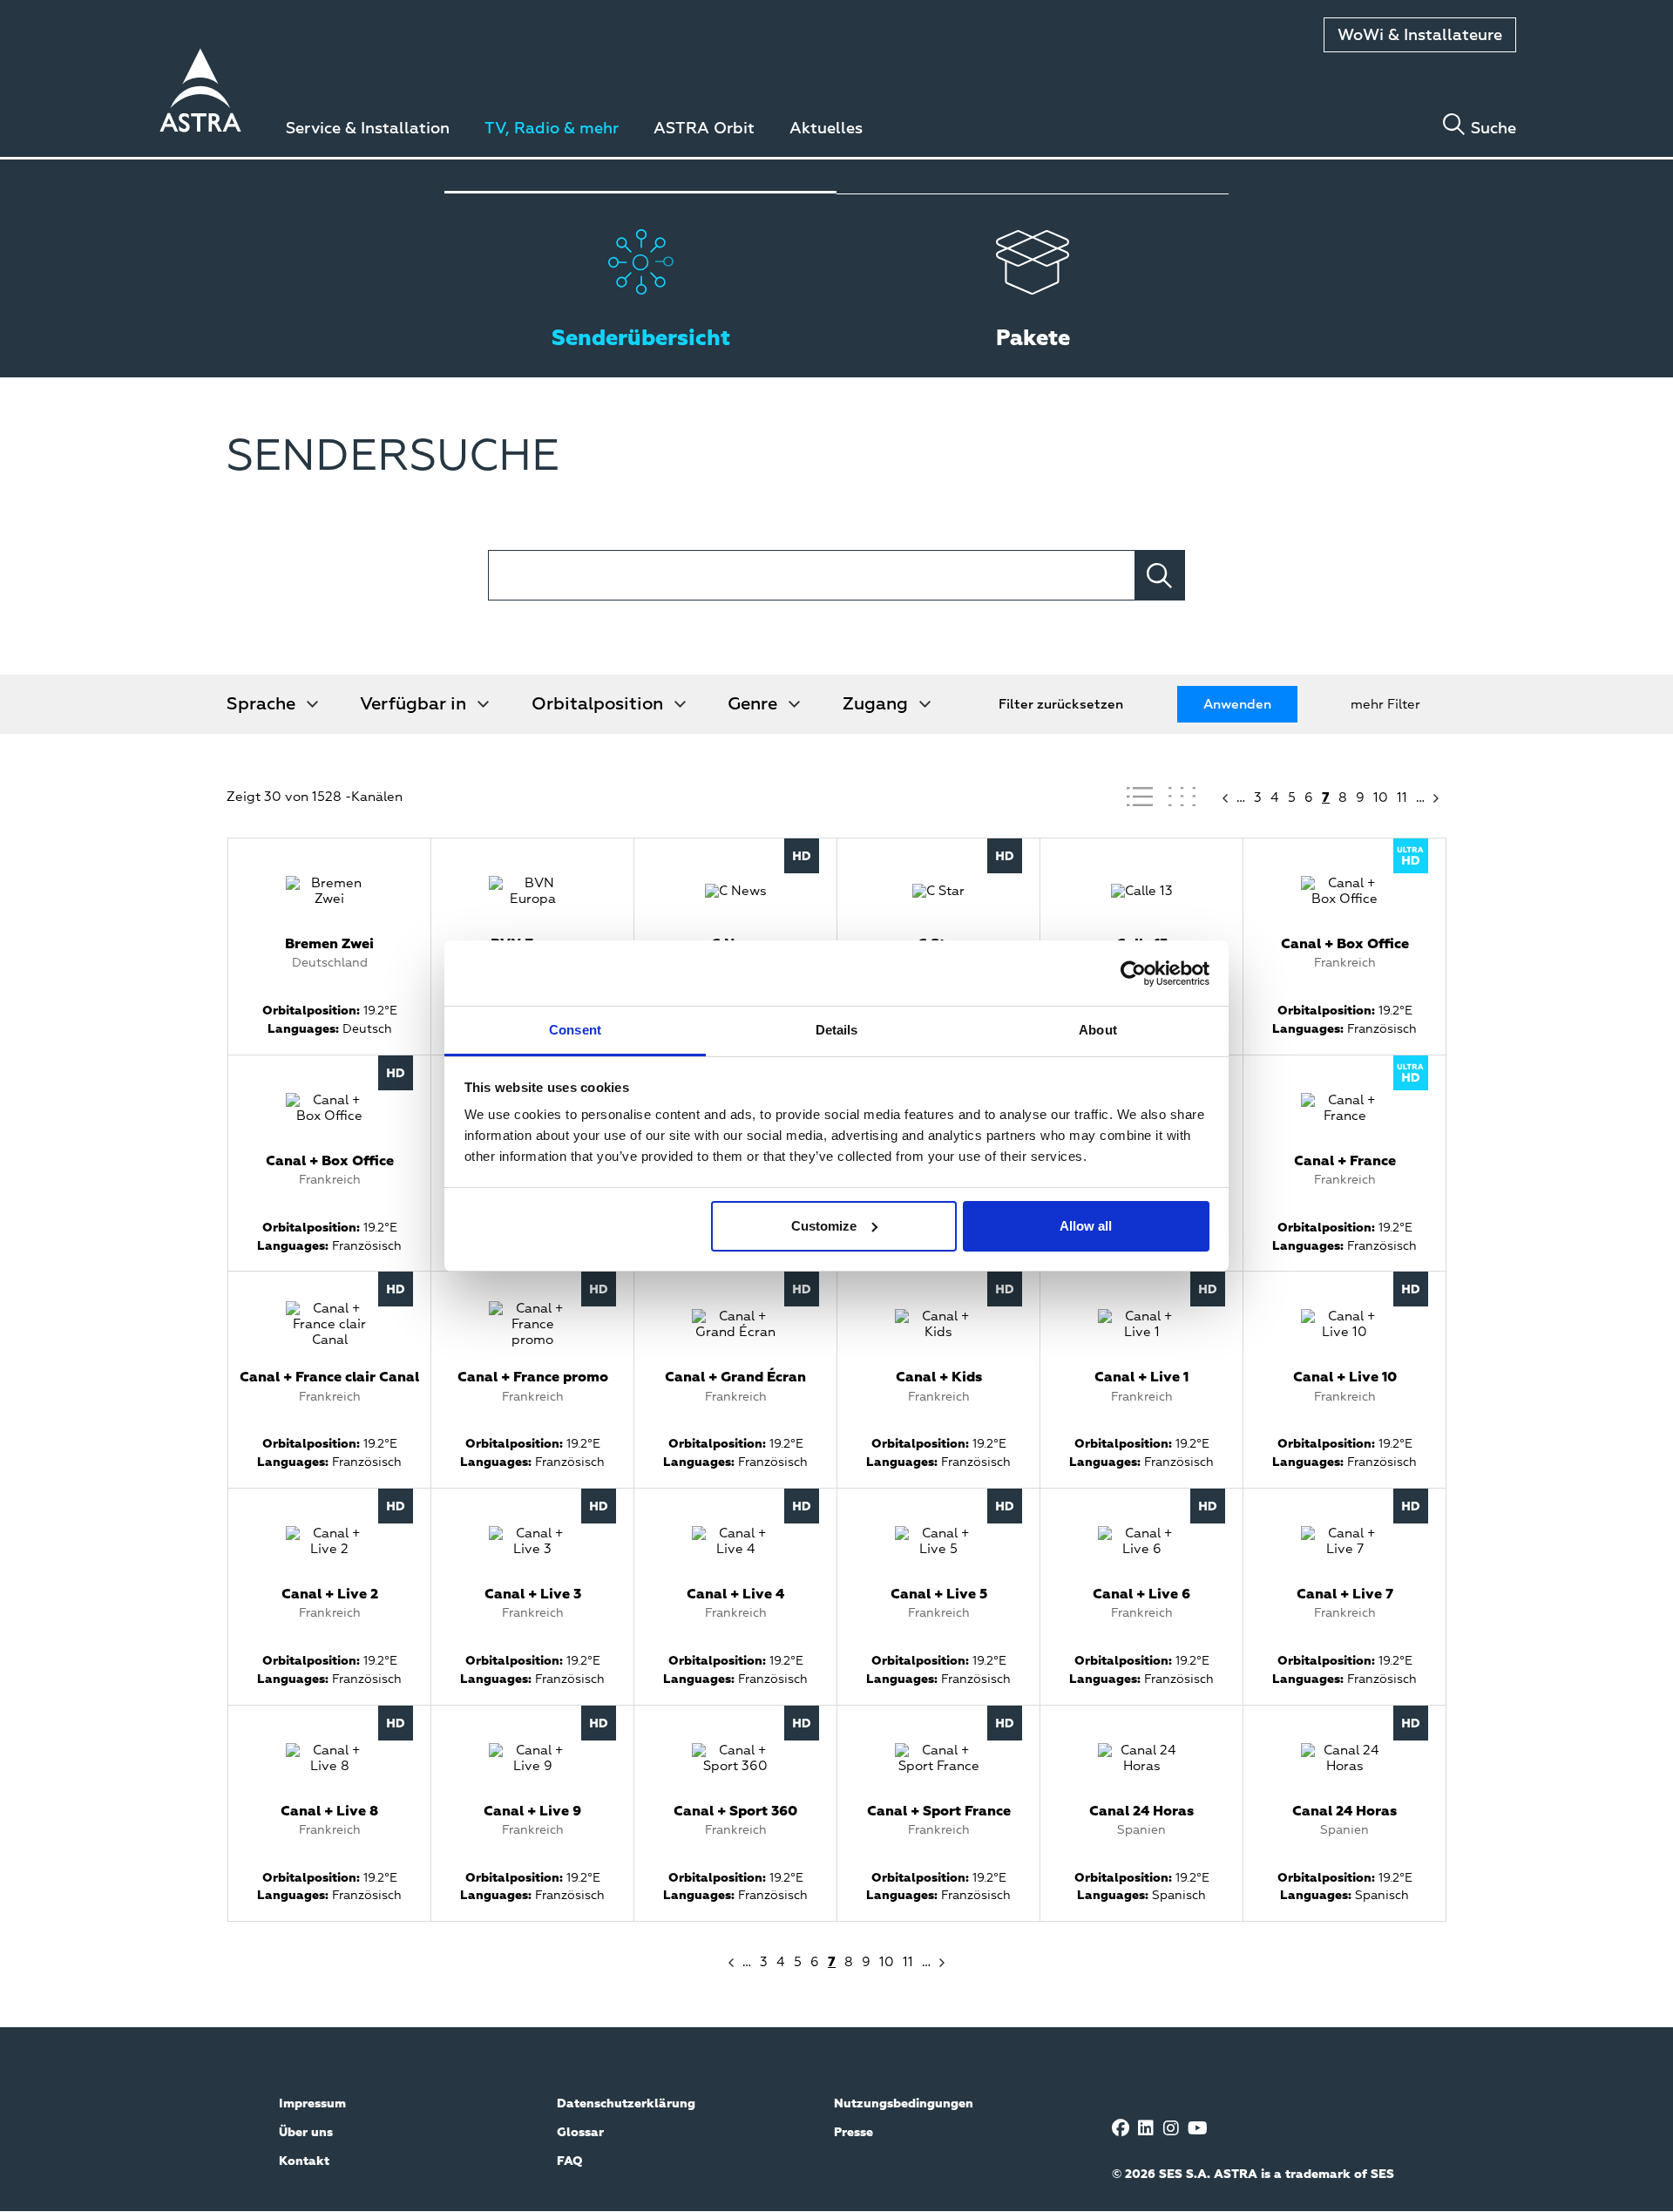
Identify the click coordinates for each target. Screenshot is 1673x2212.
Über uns (306, 2133)
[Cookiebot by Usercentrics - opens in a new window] (1133, 974)
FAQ (570, 2161)
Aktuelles (826, 129)
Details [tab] (837, 1030)
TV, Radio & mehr (552, 129)
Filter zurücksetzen (1061, 705)
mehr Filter (1385, 705)
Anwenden (1237, 705)
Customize (824, 1226)
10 (1381, 798)
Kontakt (304, 2161)
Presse (853, 2133)
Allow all (1086, 1226)
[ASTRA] (200, 93)
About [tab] (1098, 1030)
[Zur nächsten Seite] (1438, 798)
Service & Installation (368, 129)
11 (1402, 798)
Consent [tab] (575, 1030)
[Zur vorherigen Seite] (1223, 798)
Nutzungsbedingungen (904, 2104)
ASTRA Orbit (704, 129)
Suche (1494, 129)
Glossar (580, 2133)
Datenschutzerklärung (626, 2104)
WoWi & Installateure (1420, 36)
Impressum (312, 2104)
